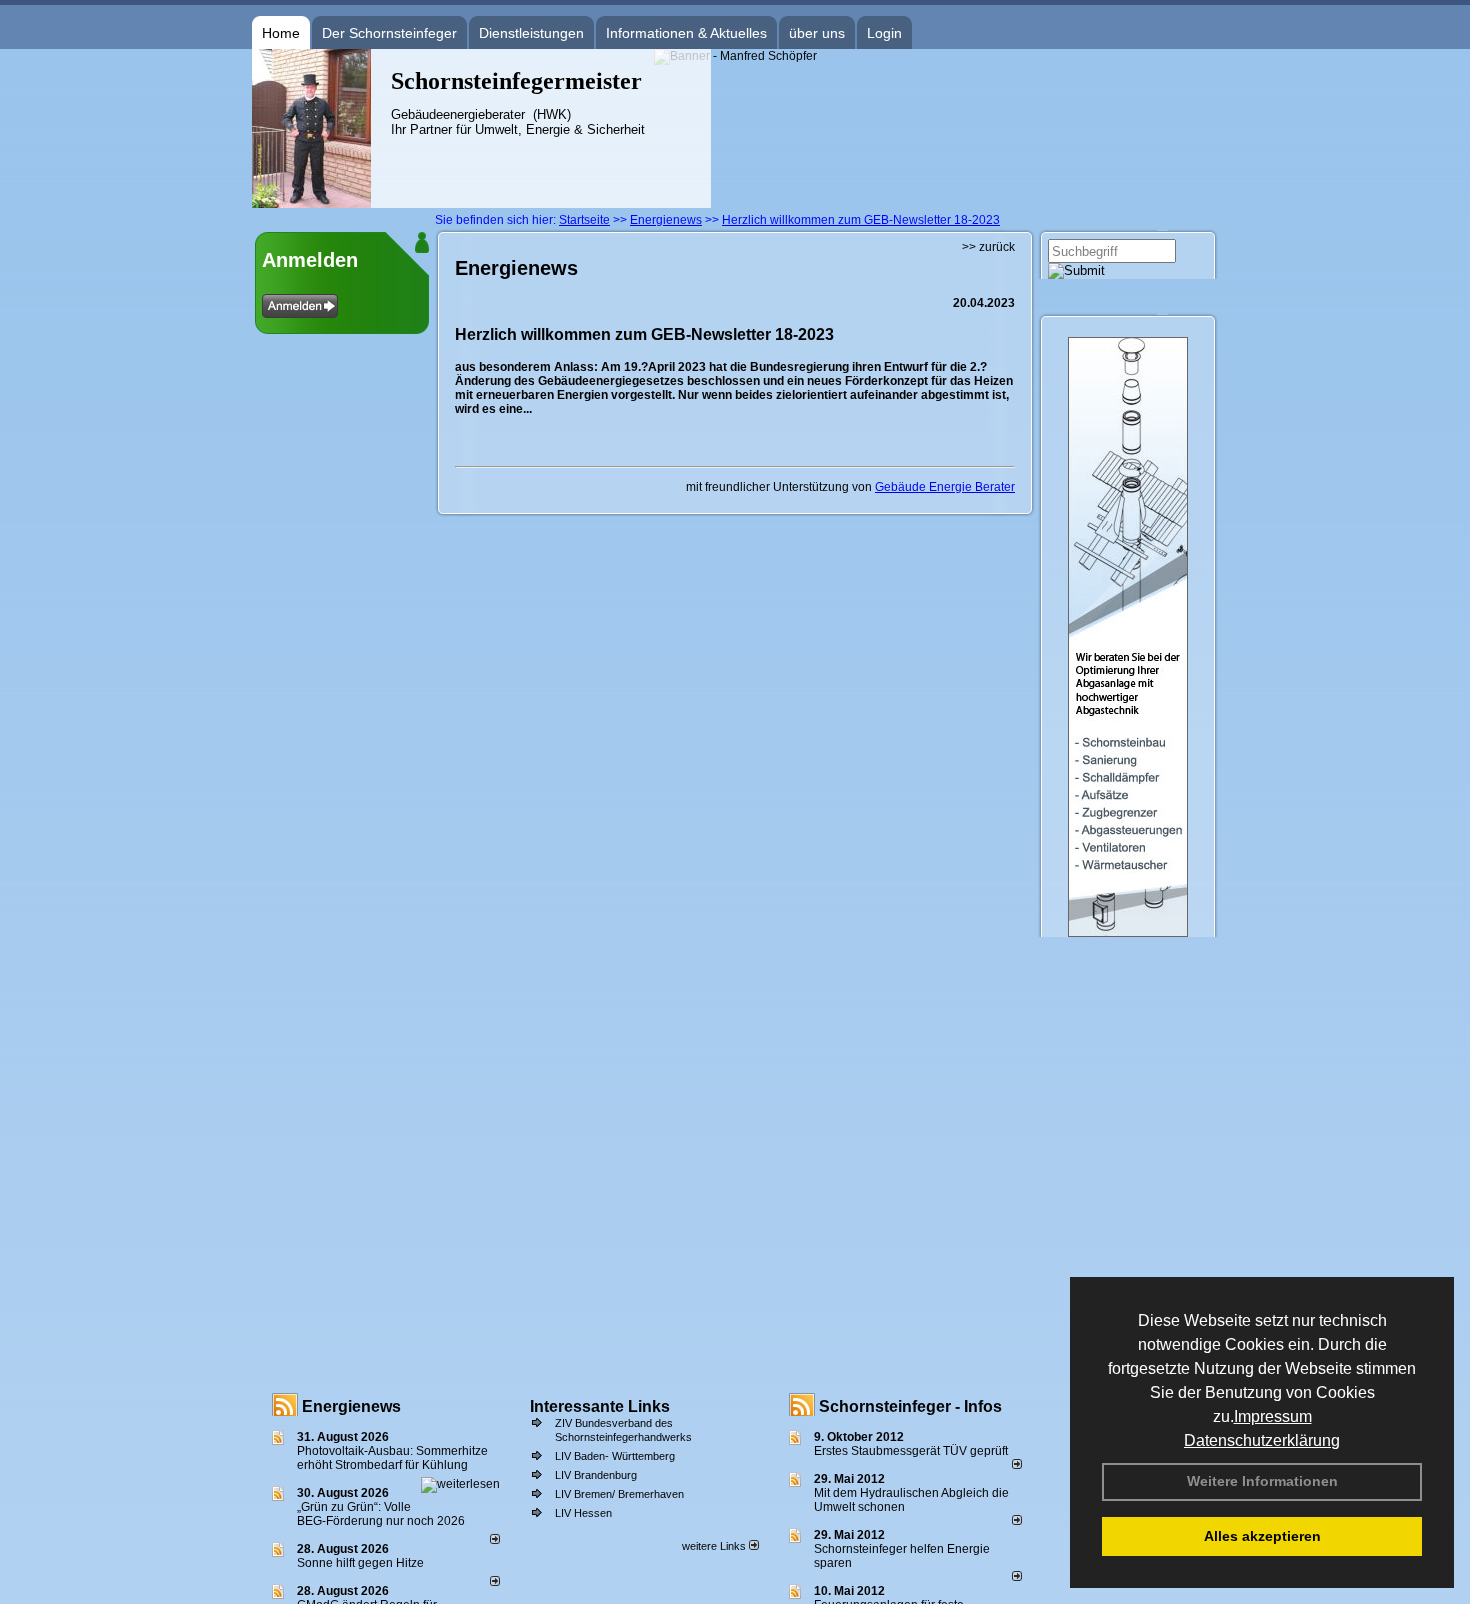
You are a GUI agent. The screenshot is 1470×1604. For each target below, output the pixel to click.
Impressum (1273, 1416)
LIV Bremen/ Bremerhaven (619, 1494)
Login (884, 33)
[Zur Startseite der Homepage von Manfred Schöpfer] (311, 204)
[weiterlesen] (460, 1484)
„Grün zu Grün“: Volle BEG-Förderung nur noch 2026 (381, 1514)
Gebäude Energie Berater (945, 487)
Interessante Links (600, 1406)
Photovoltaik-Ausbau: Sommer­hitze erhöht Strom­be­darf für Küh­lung (392, 1458)
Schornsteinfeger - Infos (910, 1406)
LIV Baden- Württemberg (615, 1456)
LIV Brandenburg (596, 1475)
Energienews (351, 1406)
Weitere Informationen (1262, 1481)
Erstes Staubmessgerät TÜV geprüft (911, 1451)
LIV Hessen (583, 1513)
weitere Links (715, 1546)
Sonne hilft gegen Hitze (360, 1563)
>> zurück (988, 247)
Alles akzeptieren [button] (1262, 1536)
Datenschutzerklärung (1262, 1440)
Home (281, 33)
